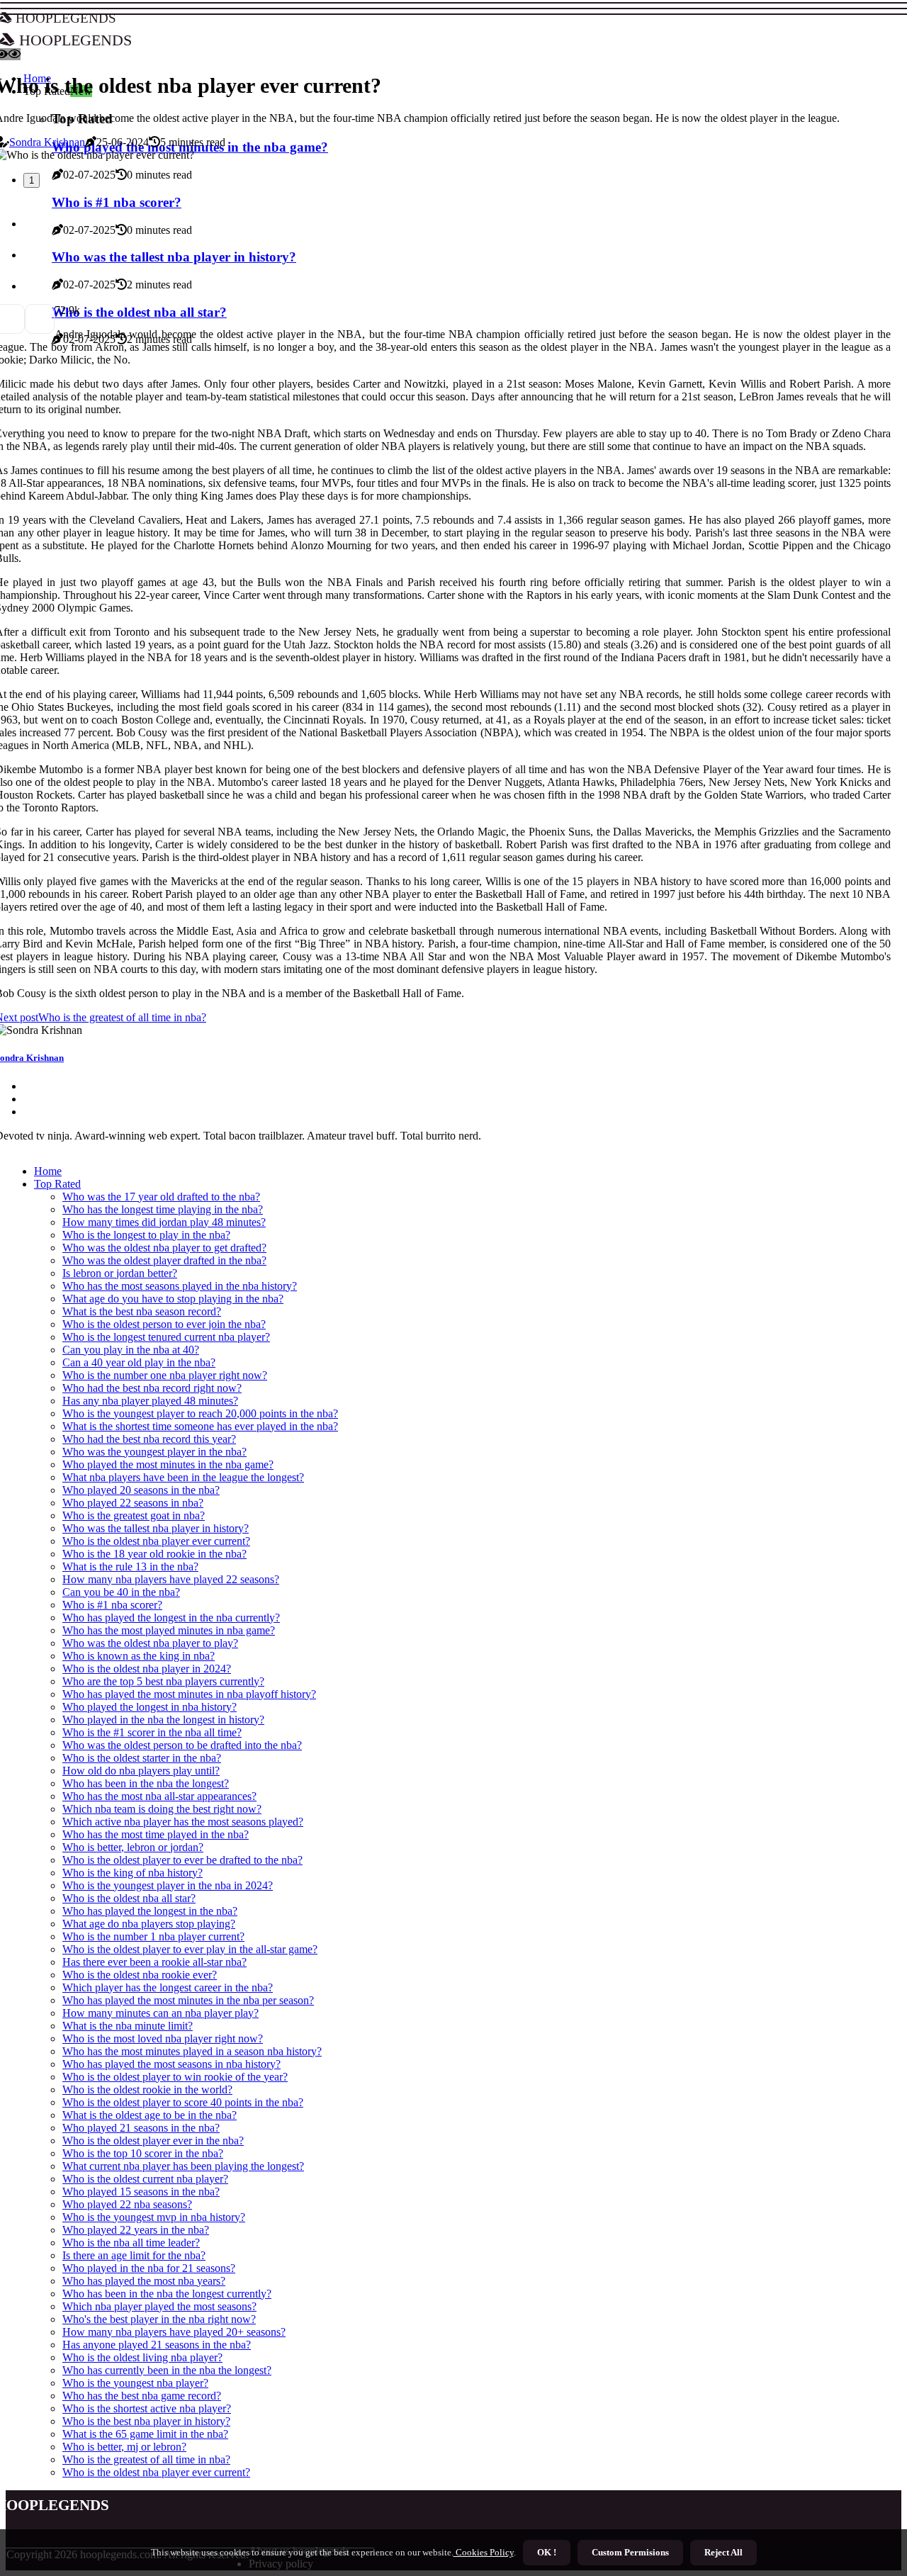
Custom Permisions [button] (630, 2552)
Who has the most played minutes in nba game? (169, 1630)
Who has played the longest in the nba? (150, 1911)
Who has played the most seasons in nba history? (171, 2064)
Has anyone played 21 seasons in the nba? (157, 2345)
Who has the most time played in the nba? (156, 1834)
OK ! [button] (547, 2552)
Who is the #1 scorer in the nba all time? (152, 1732)
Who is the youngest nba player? (135, 2383)
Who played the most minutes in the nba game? (168, 1464)
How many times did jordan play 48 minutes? (164, 1222)
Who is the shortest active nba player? (147, 2408)
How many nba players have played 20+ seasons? (174, 2332)
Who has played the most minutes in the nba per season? (188, 2000)
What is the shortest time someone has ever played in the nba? (200, 1426)
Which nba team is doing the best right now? (162, 1809)
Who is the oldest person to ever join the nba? (164, 1324)
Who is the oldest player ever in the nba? (153, 2141)
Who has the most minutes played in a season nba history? (192, 2051)
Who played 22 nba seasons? (127, 2204)
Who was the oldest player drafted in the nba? (164, 1260)
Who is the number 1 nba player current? (153, 1936)
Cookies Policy (484, 2552)
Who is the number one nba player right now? (165, 1375)
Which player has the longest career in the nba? (168, 1987)
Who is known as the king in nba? (139, 1656)
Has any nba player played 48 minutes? (150, 1401)
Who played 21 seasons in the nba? (141, 2128)
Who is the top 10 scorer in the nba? (143, 2153)
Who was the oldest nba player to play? (150, 1643)
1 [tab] (32, 180)
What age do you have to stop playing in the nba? (173, 1299)
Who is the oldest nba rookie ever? (140, 1975)
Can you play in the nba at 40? (131, 1350)
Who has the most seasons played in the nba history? (180, 1286)
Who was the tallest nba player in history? (156, 1528)
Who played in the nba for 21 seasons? (149, 2268)
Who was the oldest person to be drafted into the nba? (182, 1745)
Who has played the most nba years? (144, 2281)
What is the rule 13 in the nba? (130, 1567)
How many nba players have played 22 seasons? (171, 1579)
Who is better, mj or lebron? (124, 2447)
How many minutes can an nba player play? (160, 2013)
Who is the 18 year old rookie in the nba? (154, 1554)
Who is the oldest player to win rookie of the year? (175, 2077)
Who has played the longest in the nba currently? (171, 1618)
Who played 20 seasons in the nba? (141, 1490)
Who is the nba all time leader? (131, 2243)
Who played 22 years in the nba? (136, 2230)
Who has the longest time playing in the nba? (163, 1209)
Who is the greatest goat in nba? (134, 1515)
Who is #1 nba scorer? (112, 1605)
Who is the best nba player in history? (146, 2421)
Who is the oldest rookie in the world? (147, 2090)
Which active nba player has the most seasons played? (183, 1822)
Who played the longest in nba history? (150, 1707)
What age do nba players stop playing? (149, 1924)
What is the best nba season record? (142, 1311)
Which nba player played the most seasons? (159, 2306)
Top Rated (57, 1184)
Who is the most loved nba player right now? (163, 2038)
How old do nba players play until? (141, 1771)
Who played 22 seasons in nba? (133, 1503)
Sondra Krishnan (47, 142)
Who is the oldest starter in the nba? (142, 1758)
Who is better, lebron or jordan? (133, 1847)
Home (48, 1171)
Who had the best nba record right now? (152, 1388)
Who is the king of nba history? (133, 1873)
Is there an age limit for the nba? (134, 2255)
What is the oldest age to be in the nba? (150, 2115)
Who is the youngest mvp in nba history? (154, 2217)
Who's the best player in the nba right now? (159, 2319)
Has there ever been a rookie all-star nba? (154, 1962)
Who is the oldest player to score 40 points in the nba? (183, 2102)
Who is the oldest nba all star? (129, 1898)
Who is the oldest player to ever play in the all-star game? (190, 1949)
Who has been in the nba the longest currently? (167, 2294)
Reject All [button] (723, 2552)
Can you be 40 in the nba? (121, 1592)
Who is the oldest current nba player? (145, 2179)
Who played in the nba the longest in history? (163, 1720)
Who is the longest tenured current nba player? (166, 1337)
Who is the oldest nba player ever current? (156, 1541)
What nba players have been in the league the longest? (183, 1477)
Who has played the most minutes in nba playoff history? (189, 1694)
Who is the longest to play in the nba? (146, 1235)
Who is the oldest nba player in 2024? (147, 1669)
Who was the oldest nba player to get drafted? (164, 1248)
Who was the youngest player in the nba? (154, 1452)
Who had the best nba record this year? (149, 1439)
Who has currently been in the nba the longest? (167, 2370)
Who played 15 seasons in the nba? (141, 2192)
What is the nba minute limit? (128, 2026)
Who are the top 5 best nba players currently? (163, 1681)
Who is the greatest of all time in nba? (146, 2459)
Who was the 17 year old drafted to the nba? (161, 1197)
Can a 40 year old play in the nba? (139, 1362)
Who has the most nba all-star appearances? (159, 1796)
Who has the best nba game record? (142, 2396)
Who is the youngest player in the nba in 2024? (168, 1885)
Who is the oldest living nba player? (142, 2357)
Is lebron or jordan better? (120, 1273)
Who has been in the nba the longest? (146, 1783)
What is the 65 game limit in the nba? (145, 2434)
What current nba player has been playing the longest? (183, 2166)
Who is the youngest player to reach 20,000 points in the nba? (200, 1413)
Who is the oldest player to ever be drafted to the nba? (182, 1860)
